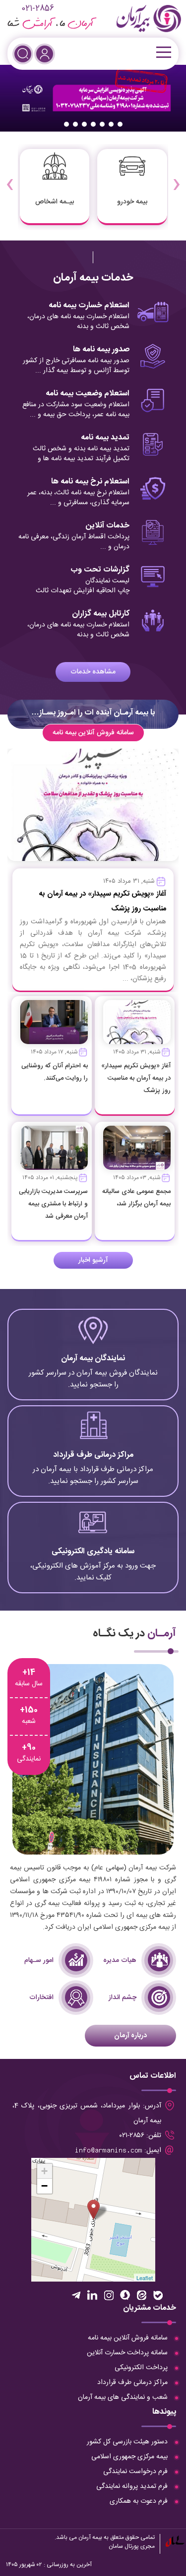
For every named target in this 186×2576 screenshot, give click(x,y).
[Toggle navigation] (162, 52)
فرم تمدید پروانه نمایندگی (132, 2486)
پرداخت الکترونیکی (141, 2368)
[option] (93, 98)
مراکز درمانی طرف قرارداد (132, 2383)
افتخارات (41, 1998)
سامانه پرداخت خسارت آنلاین (127, 2353)
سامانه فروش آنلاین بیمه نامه (93, 733)
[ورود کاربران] (45, 54)
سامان (116, 2546)
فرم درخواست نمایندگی (135, 2472)
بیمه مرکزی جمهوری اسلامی (129, 2457)
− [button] (44, 2186)
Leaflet (145, 2278)
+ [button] (44, 2171)
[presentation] (176, 178)
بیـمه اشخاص (55, 202)
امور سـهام (39, 1960)
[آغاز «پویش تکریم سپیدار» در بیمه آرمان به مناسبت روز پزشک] (137, 1022)
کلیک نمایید (93, 1360)
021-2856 (38, 9)
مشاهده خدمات (93, 672)
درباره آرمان (130, 2036)
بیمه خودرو (132, 202)
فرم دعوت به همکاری (139, 2501)
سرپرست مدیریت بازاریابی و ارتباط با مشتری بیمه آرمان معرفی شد (53, 1204)
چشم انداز (123, 1998)
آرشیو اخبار (93, 1260)
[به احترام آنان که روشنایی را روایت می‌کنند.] (54, 1022)
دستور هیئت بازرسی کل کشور (127, 2442)
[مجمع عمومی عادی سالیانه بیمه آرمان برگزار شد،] (137, 1148)
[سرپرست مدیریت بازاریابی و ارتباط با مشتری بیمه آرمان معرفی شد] (54, 1148)
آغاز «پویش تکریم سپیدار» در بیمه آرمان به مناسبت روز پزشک (136, 1078)
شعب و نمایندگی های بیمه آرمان (123, 2397)
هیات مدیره (120, 1960)
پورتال (132, 2546)
